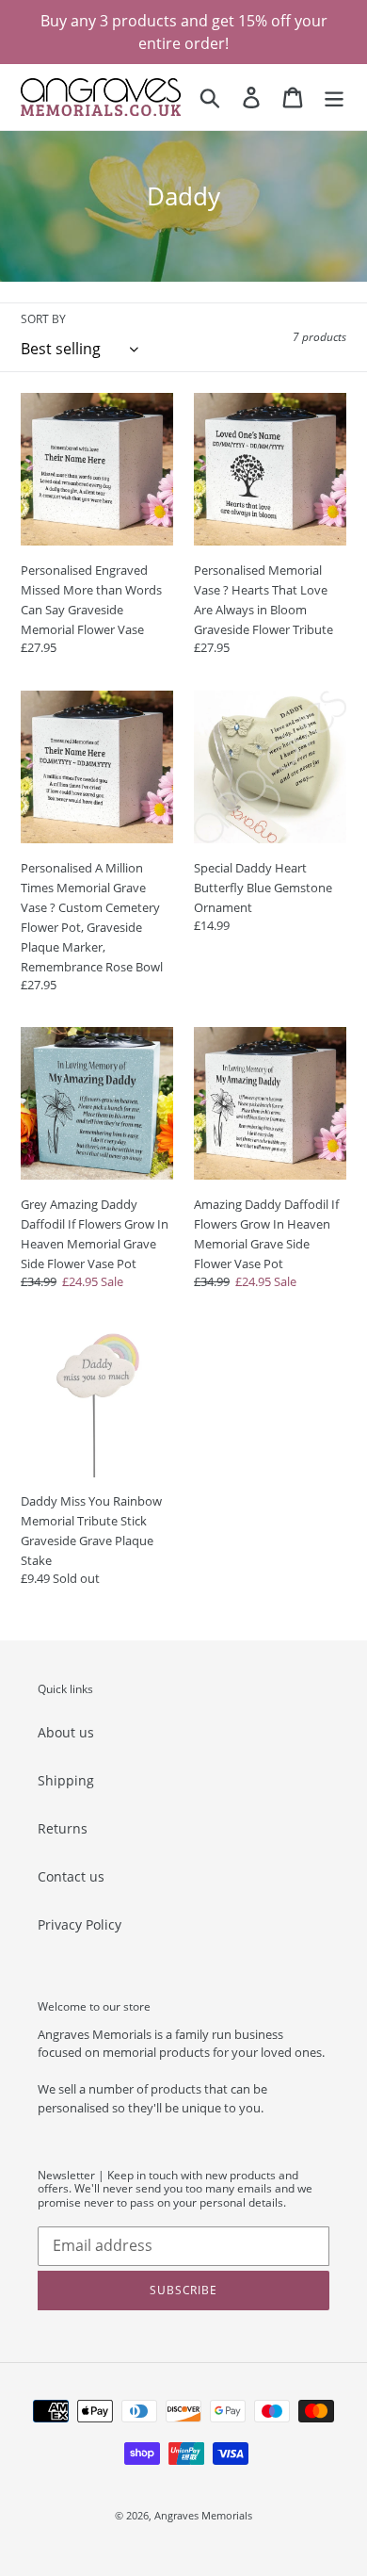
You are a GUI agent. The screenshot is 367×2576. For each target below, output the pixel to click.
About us (66, 1732)
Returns (63, 1828)
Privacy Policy (80, 1924)
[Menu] (334, 97)
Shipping (66, 1780)
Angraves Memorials (203, 2515)
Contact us (71, 1876)
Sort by (43, 319)
